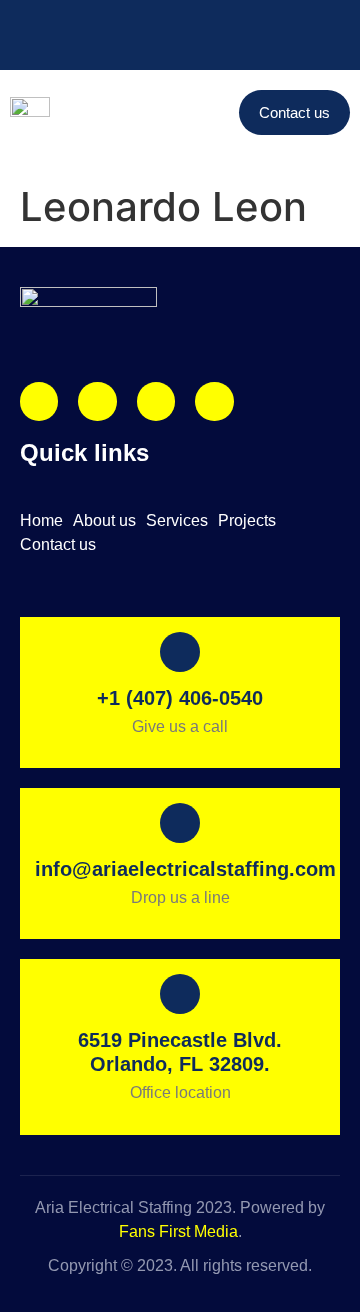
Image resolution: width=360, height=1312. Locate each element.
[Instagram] (39, 401)
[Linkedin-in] (156, 401)
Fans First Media (178, 1231)
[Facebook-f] (97, 401)
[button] (218, 112)
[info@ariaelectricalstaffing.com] (74, 20)
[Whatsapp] (214, 401)
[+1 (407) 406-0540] (20, 20)
